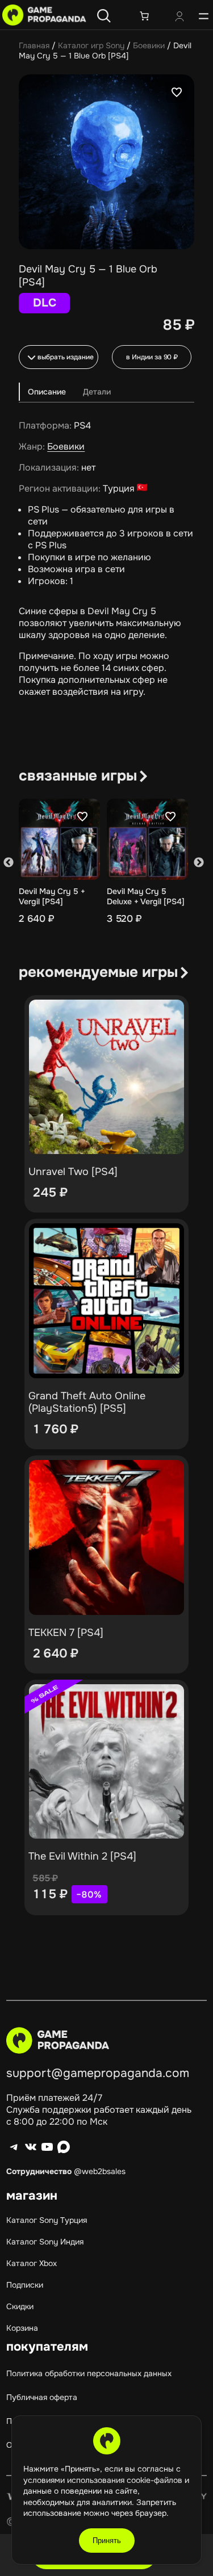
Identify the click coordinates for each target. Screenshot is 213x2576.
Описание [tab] (47, 392)
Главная (34, 45)
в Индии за (152, 357)
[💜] (177, 92)
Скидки (20, 2306)
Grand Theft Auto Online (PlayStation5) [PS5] (87, 1402)
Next (199, 863)
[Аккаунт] (179, 18)
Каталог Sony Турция (47, 2220)
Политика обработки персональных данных (89, 2373)
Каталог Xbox (32, 2263)
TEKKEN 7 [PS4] (66, 1633)
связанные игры (78, 776)
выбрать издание (66, 357)
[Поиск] (104, 16)
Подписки (25, 2285)
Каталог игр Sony (91, 45)
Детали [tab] (97, 392)
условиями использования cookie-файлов (104, 2480)
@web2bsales (100, 2171)
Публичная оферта (42, 2397)
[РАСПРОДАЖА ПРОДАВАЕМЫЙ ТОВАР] (106, 1762)
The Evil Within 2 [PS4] (82, 1856)
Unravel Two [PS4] (73, 1172)
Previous (9, 863)
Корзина (22, 2328)
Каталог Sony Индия (45, 2242)
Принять (107, 2541)
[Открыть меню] (204, 16)
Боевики (149, 45)
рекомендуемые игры (98, 972)
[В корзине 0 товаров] (144, 16)
